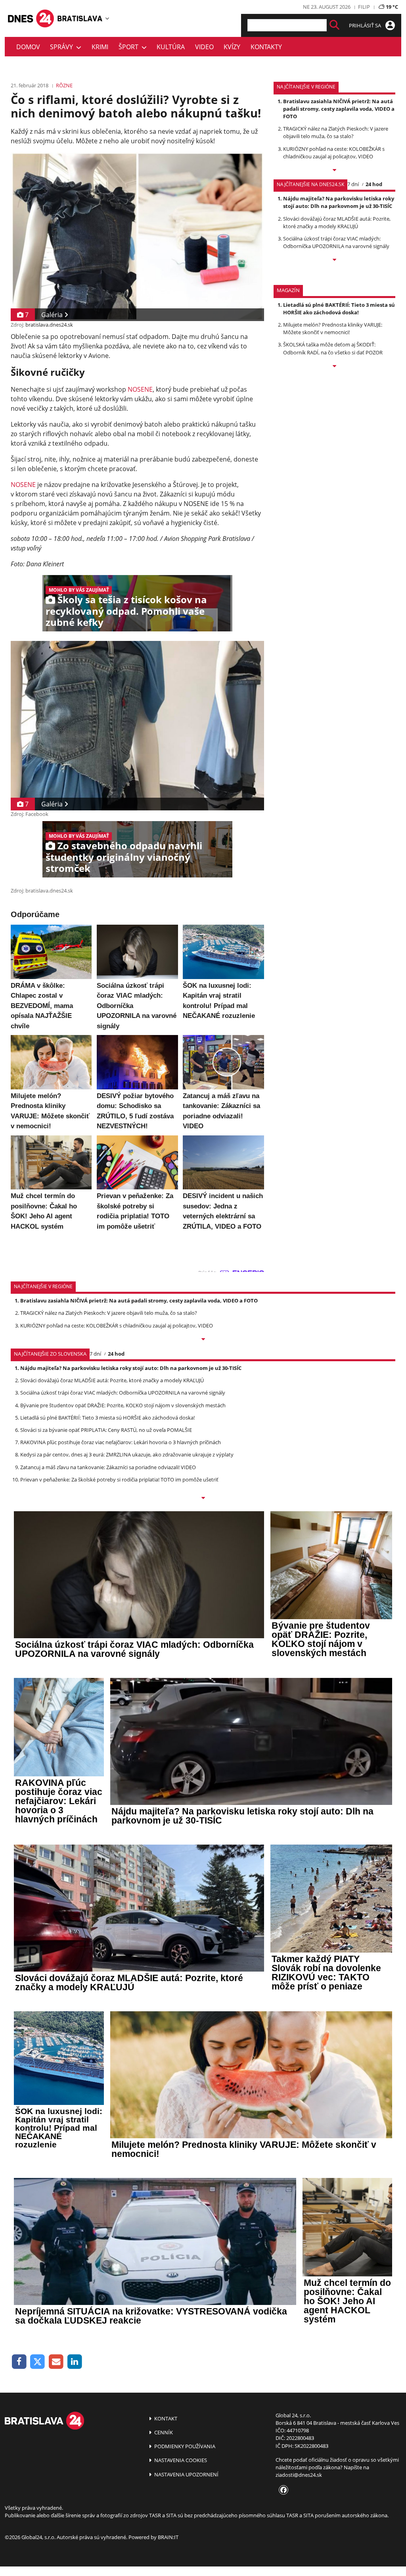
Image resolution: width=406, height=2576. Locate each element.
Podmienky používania (184, 2446)
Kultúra (171, 47)
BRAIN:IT (168, 2537)
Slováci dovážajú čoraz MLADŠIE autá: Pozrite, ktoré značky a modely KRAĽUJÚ (337, 222)
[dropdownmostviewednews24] (334, 260)
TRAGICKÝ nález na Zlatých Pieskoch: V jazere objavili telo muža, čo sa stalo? (336, 132)
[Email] (56, 2362)
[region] (107, 18)
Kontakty (266, 47)
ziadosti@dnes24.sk (299, 2475)
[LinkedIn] (75, 2362)
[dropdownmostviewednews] (334, 171)
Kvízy (232, 47)
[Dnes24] (80, 18)
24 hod (374, 184)
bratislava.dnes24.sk (49, 325)
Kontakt (165, 2418)
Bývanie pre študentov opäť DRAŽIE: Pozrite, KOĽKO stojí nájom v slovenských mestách (123, 1405)
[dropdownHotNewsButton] (334, 367)
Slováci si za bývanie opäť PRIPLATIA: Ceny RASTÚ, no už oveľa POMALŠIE (106, 1430)
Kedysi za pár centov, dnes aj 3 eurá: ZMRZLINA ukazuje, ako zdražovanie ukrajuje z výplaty (127, 1454)
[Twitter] (38, 2362)
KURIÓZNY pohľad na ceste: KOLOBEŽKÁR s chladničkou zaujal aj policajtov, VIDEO (334, 153)
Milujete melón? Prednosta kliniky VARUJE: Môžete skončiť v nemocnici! (333, 328)
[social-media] (282, 2490)
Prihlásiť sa (366, 25)
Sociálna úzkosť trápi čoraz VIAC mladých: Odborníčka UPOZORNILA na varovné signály (336, 242)
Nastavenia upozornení (186, 2474)
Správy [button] (63, 47)
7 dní (353, 184)
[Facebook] (19, 2362)
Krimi (100, 47)
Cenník (163, 2432)
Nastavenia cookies (180, 2460)
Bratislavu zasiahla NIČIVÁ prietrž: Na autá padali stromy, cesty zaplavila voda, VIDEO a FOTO (339, 109)
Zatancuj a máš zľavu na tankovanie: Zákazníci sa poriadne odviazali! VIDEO (108, 1467)
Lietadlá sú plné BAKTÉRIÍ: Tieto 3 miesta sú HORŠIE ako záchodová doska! (339, 309)
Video (204, 47)
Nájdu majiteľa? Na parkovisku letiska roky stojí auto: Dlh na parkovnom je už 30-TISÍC (339, 202)
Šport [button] (130, 47)
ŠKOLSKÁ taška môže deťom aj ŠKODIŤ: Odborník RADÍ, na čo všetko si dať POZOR (333, 348)
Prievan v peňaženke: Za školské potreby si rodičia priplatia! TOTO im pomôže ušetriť (119, 1479)
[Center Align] (334, 25)
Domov (28, 47)
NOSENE (140, 389)
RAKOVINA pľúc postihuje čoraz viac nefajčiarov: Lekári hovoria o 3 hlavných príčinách (121, 1442)
